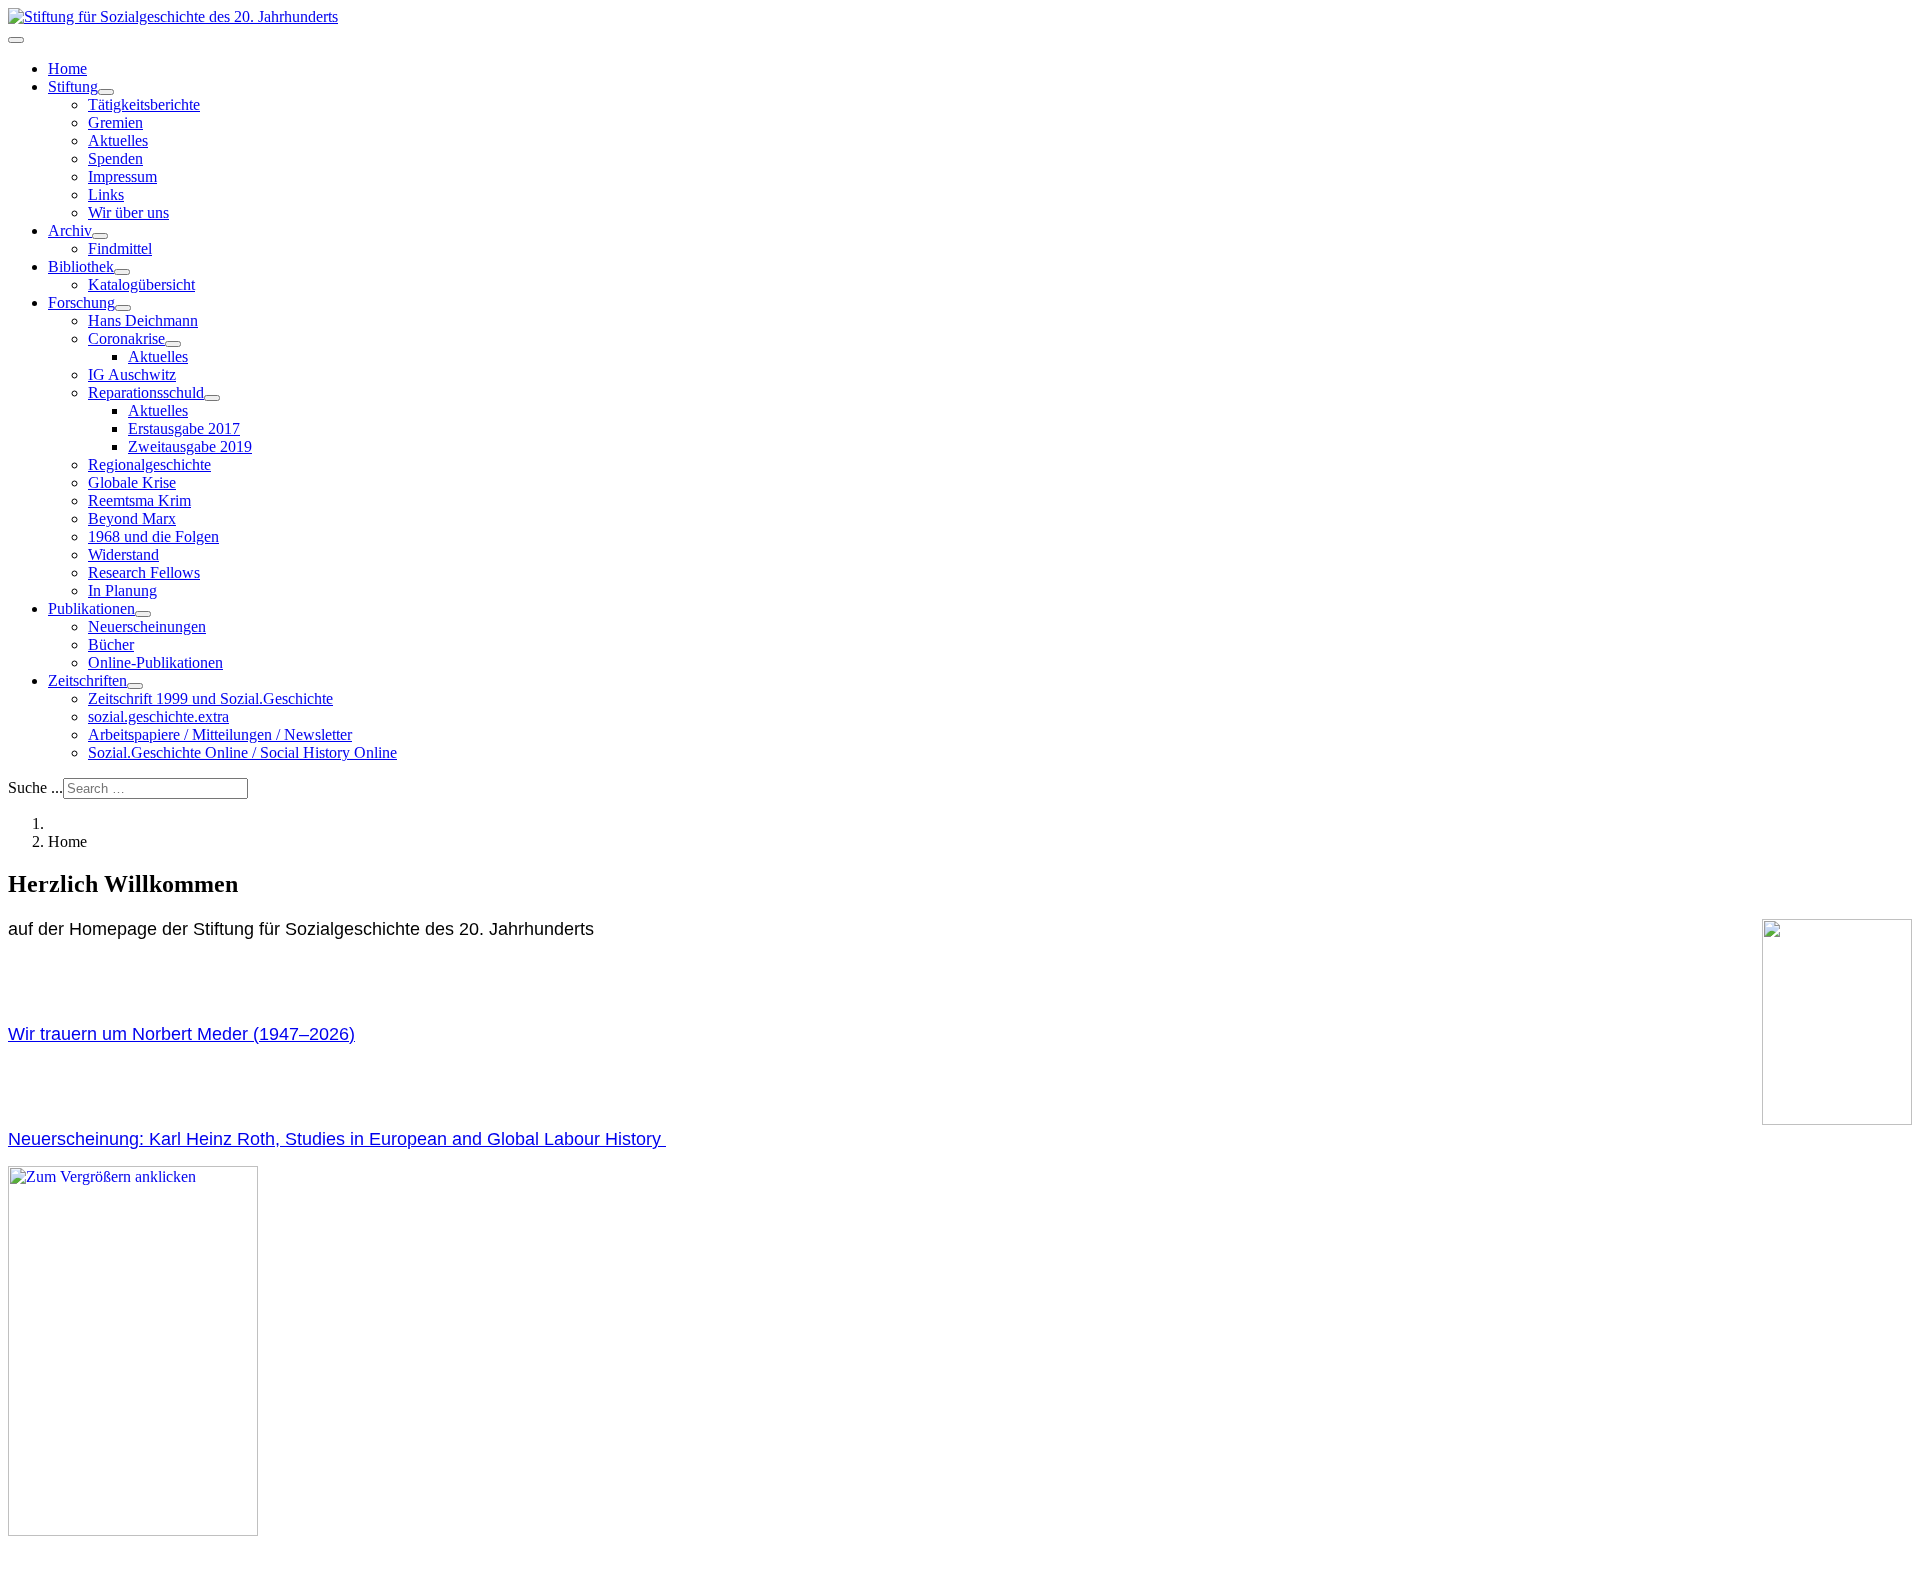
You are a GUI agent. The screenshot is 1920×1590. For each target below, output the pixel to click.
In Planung (122, 590)
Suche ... (35, 787)
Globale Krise (132, 482)
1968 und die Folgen (153, 536)
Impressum (122, 176)
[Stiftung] (106, 92)
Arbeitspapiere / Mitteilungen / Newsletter (220, 734)
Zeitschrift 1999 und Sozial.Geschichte (210, 698)
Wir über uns (128, 212)
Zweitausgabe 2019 (190, 446)
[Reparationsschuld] (212, 398)
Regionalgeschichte (149, 464)
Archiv (70, 230)
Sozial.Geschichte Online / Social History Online (242, 752)
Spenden (115, 158)
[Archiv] (100, 236)
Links (106, 194)
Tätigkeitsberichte (144, 104)
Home (67, 68)
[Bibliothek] (122, 272)
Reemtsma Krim (139, 500)
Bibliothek (81, 266)
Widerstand (123, 554)
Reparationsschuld (146, 392)
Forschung (81, 302)
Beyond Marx (132, 518)
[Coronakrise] (173, 344)
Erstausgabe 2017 (184, 428)
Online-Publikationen (155, 662)
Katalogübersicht (141, 284)
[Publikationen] (143, 614)
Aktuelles (118, 140)
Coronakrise (126, 338)
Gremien (115, 122)
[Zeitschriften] (135, 686)
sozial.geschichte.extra (158, 716)
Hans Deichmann (143, 320)
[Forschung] (123, 308)
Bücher (111, 644)
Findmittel (120, 248)
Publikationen (91, 608)
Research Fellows (144, 572)
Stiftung (73, 86)
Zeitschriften (87, 680)
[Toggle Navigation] (16, 40)
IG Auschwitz (132, 374)
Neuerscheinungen (147, 626)
